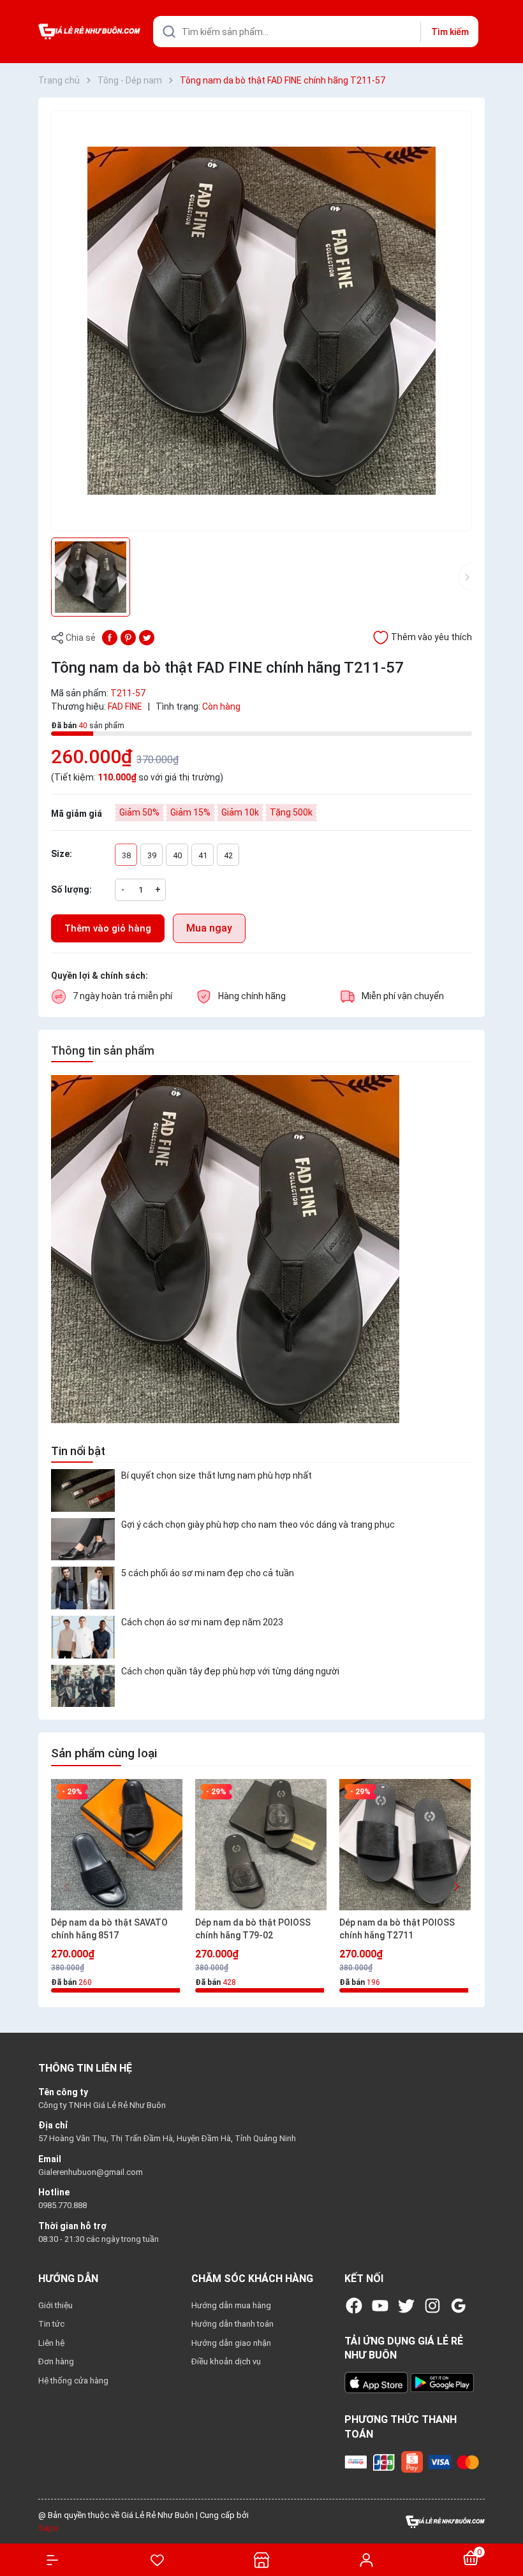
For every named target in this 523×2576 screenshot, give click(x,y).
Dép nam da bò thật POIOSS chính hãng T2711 (397, 1929)
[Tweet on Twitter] (147, 637)
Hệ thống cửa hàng (73, 2381)
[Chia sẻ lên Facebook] (110, 637)
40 (177, 855)
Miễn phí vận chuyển (403, 996)
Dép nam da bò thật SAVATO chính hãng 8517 (109, 1929)
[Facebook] (354, 2306)
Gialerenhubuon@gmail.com (91, 2172)
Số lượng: (71, 889)
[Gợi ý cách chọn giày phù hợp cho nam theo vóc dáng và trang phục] (83, 1540)
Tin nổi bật (78, 1451)
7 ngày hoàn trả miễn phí (122, 996)
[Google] (459, 2306)
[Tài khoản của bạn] (366, 2559)
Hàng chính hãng (252, 996)
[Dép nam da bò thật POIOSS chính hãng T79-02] (261, 1845)
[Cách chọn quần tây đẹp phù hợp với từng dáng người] (83, 1686)
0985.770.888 (63, 2205)
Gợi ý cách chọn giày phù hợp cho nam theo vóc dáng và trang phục (258, 1525)
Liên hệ (51, 2343)
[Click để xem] (261, 321)
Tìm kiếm (450, 32)
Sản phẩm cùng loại (104, 1753)
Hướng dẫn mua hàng (231, 2305)
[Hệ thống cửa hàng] (261, 2560)
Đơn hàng (56, 2361)
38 (126, 855)
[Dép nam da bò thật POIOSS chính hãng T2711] (405, 1845)
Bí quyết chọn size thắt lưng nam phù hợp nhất (217, 1475)
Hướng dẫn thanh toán (232, 2324)
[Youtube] (380, 2306)
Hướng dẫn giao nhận (231, 2343)
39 (152, 855)
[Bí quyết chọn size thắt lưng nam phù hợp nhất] (83, 1490)
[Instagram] (432, 2306)
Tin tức (51, 2324)
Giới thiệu (55, 2305)
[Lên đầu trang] (507, 2520)
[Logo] (445, 2521)
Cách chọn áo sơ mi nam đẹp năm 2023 (202, 1622)
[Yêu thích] (157, 2560)
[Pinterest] (128, 637)
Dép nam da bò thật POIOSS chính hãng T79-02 (253, 1929)
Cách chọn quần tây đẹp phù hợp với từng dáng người (230, 1671)
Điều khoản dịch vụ (226, 2361)
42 (228, 855)
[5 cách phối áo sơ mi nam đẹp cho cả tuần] (83, 1588)
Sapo (48, 2528)
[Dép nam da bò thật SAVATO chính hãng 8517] (117, 1845)
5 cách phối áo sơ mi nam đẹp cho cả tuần (208, 1573)
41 (203, 855)
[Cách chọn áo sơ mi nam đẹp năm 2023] (83, 1637)
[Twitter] (406, 2306)
